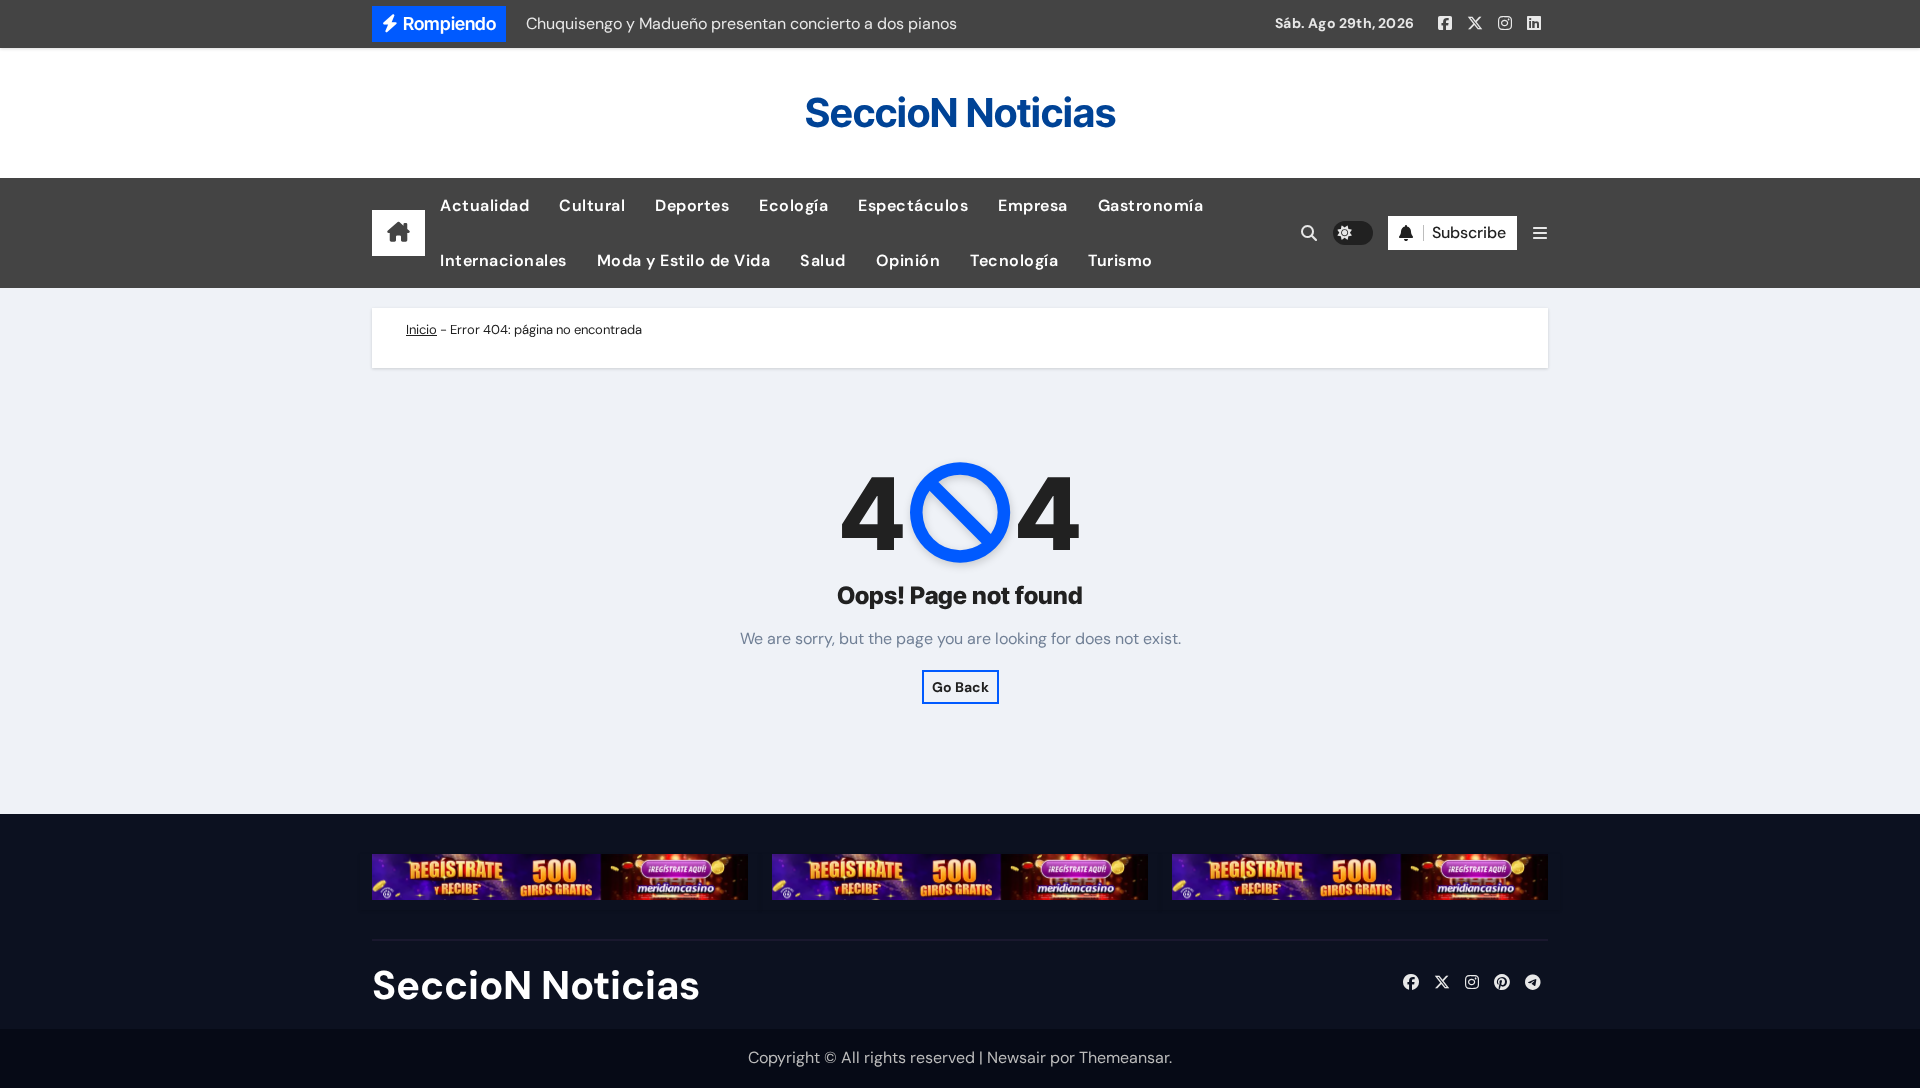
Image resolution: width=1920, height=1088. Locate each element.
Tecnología (1014, 260)
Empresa (1033, 205)
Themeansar (1124, 1057)
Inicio (421, 329)
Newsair (1016, 1057)
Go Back (960, 687)
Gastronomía (1151, 205)
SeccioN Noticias (960, 112)
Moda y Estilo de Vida (684, 260)
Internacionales (503, 260)
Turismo (1120, 260)
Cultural (592, 205)
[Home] (398, 233)
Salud (823, 260)
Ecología (793, 205)
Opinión (908, 260)
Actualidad (484, 205)
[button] (1540, 233)
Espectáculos (913, 205)
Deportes (692, 205)
